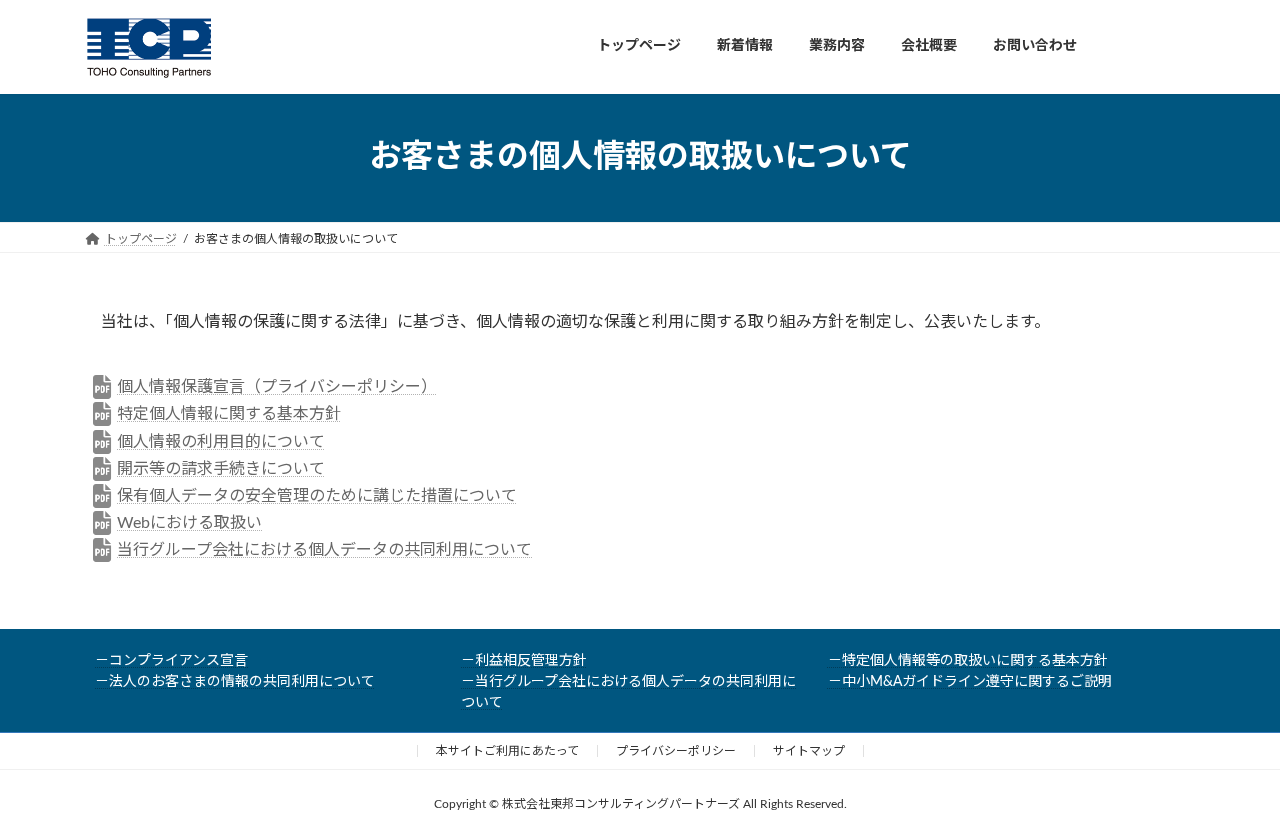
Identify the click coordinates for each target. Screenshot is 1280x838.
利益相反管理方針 (531, 661)
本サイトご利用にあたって (507, 751)
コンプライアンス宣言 (178, 661)
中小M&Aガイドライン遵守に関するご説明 (977, 682)
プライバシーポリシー (676, 751)
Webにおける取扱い (189, 523)
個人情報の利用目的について (221, 442)
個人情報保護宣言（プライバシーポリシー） (277, 387)
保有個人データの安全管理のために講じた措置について (317, 496)
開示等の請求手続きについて (221, 469)
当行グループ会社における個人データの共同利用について (324, 550)
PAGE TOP (1230, 794)
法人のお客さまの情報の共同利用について (242, 682)
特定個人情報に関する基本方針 (229, 414)
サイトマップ (809, 751)
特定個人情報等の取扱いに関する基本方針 (975, 661)
